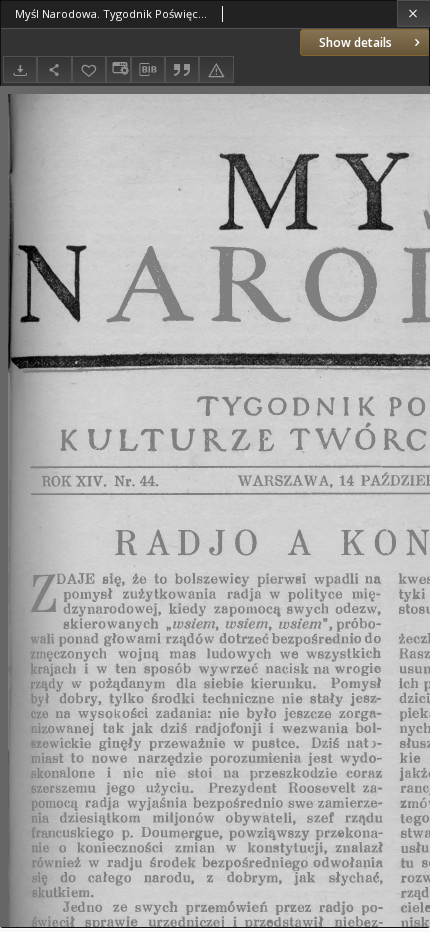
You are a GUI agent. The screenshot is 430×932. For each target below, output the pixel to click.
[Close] (413, 13)
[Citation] (182, 69)
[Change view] (118, 69)
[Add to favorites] (89, 69)
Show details (355, 42)
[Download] (20, 69)
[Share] (54, 69)
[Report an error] (216, 69)
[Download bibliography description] (148, 70)
